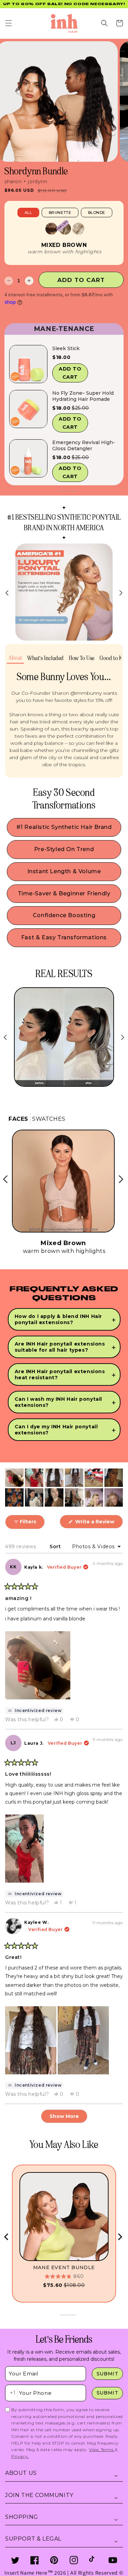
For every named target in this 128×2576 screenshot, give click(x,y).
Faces (18, 1119)
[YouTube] (113, 2560)
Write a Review (98, 1523)
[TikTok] (93, 2560)
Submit (108, 2374)
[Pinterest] (54, 2560)
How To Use (82, 658)
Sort (56, 1546)
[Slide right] (121, 593)
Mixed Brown (64, 245)
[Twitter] (15, 2560)
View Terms (102, 2449)
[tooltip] (34, 1711)
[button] (9, 23)
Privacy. (20, 2456)
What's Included (46, 658)
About (15, 658)
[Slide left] (7, 593)
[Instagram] (74, 2560)
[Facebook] (35, 2560)
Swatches (49, 1119)
